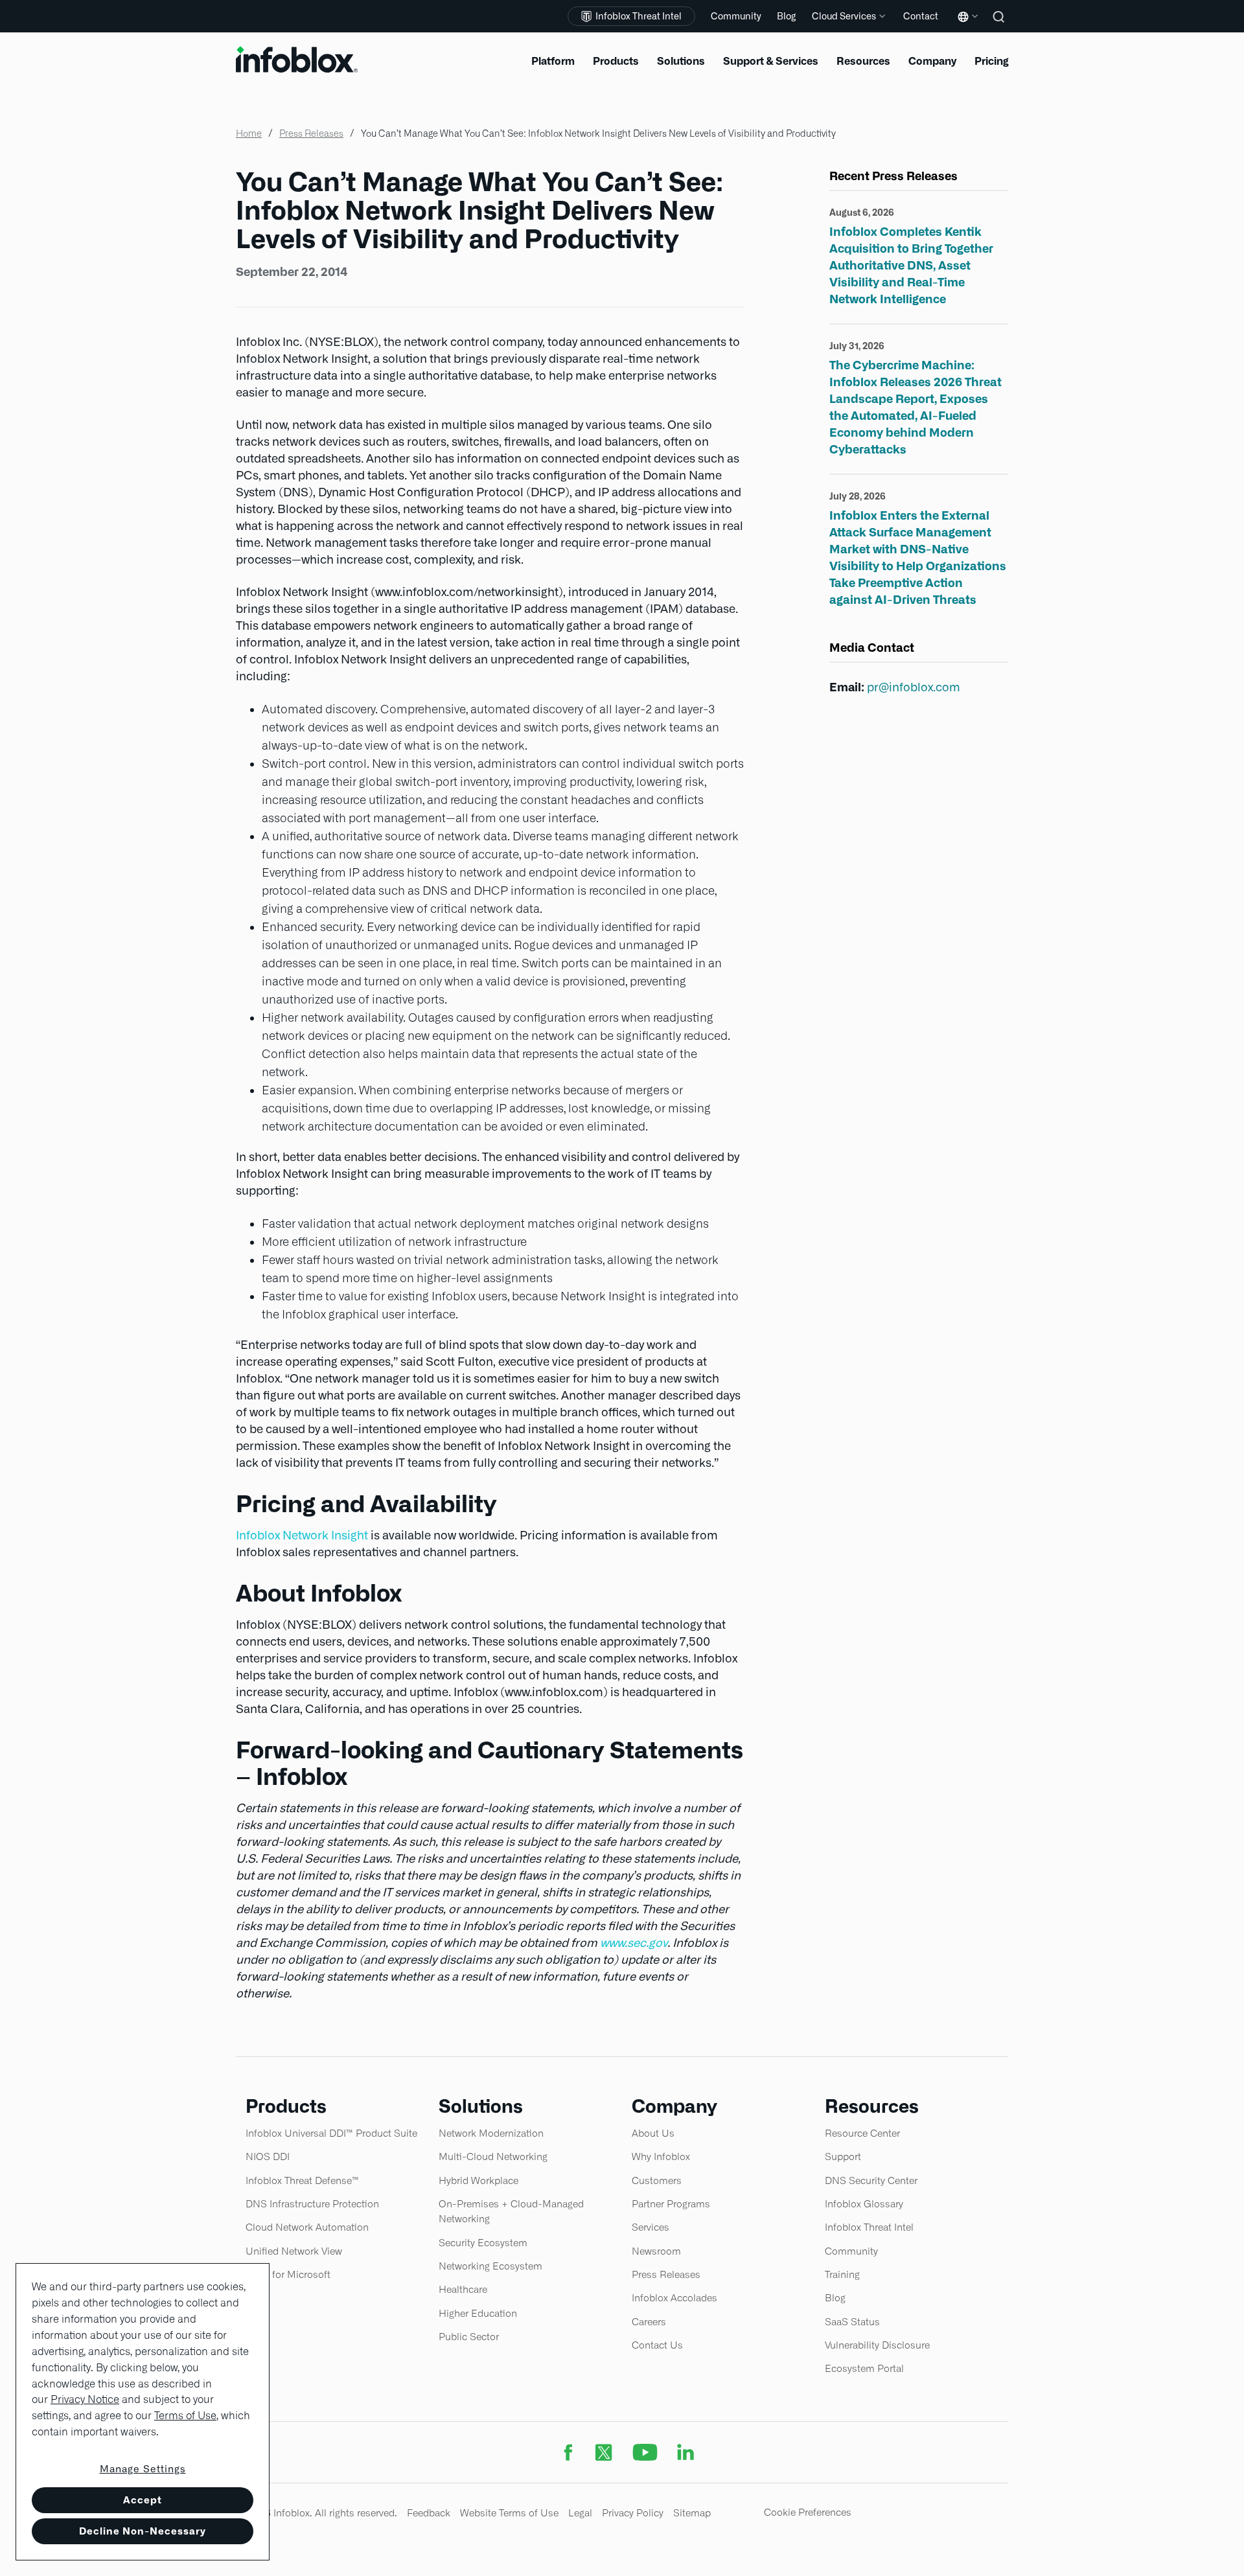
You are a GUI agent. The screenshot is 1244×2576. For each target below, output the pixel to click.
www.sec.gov (634, 1943)
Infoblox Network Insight (302, 1535)
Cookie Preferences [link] (808, 2512)
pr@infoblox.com (914, 687)
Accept (143, 2500)
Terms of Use (185, 2416)
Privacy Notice (85, 2399)
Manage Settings (143, 2469)
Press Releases (311, 133)
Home (249, 133)
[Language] (965, 26)
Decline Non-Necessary (143, 2531)
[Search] (1000, 26)
